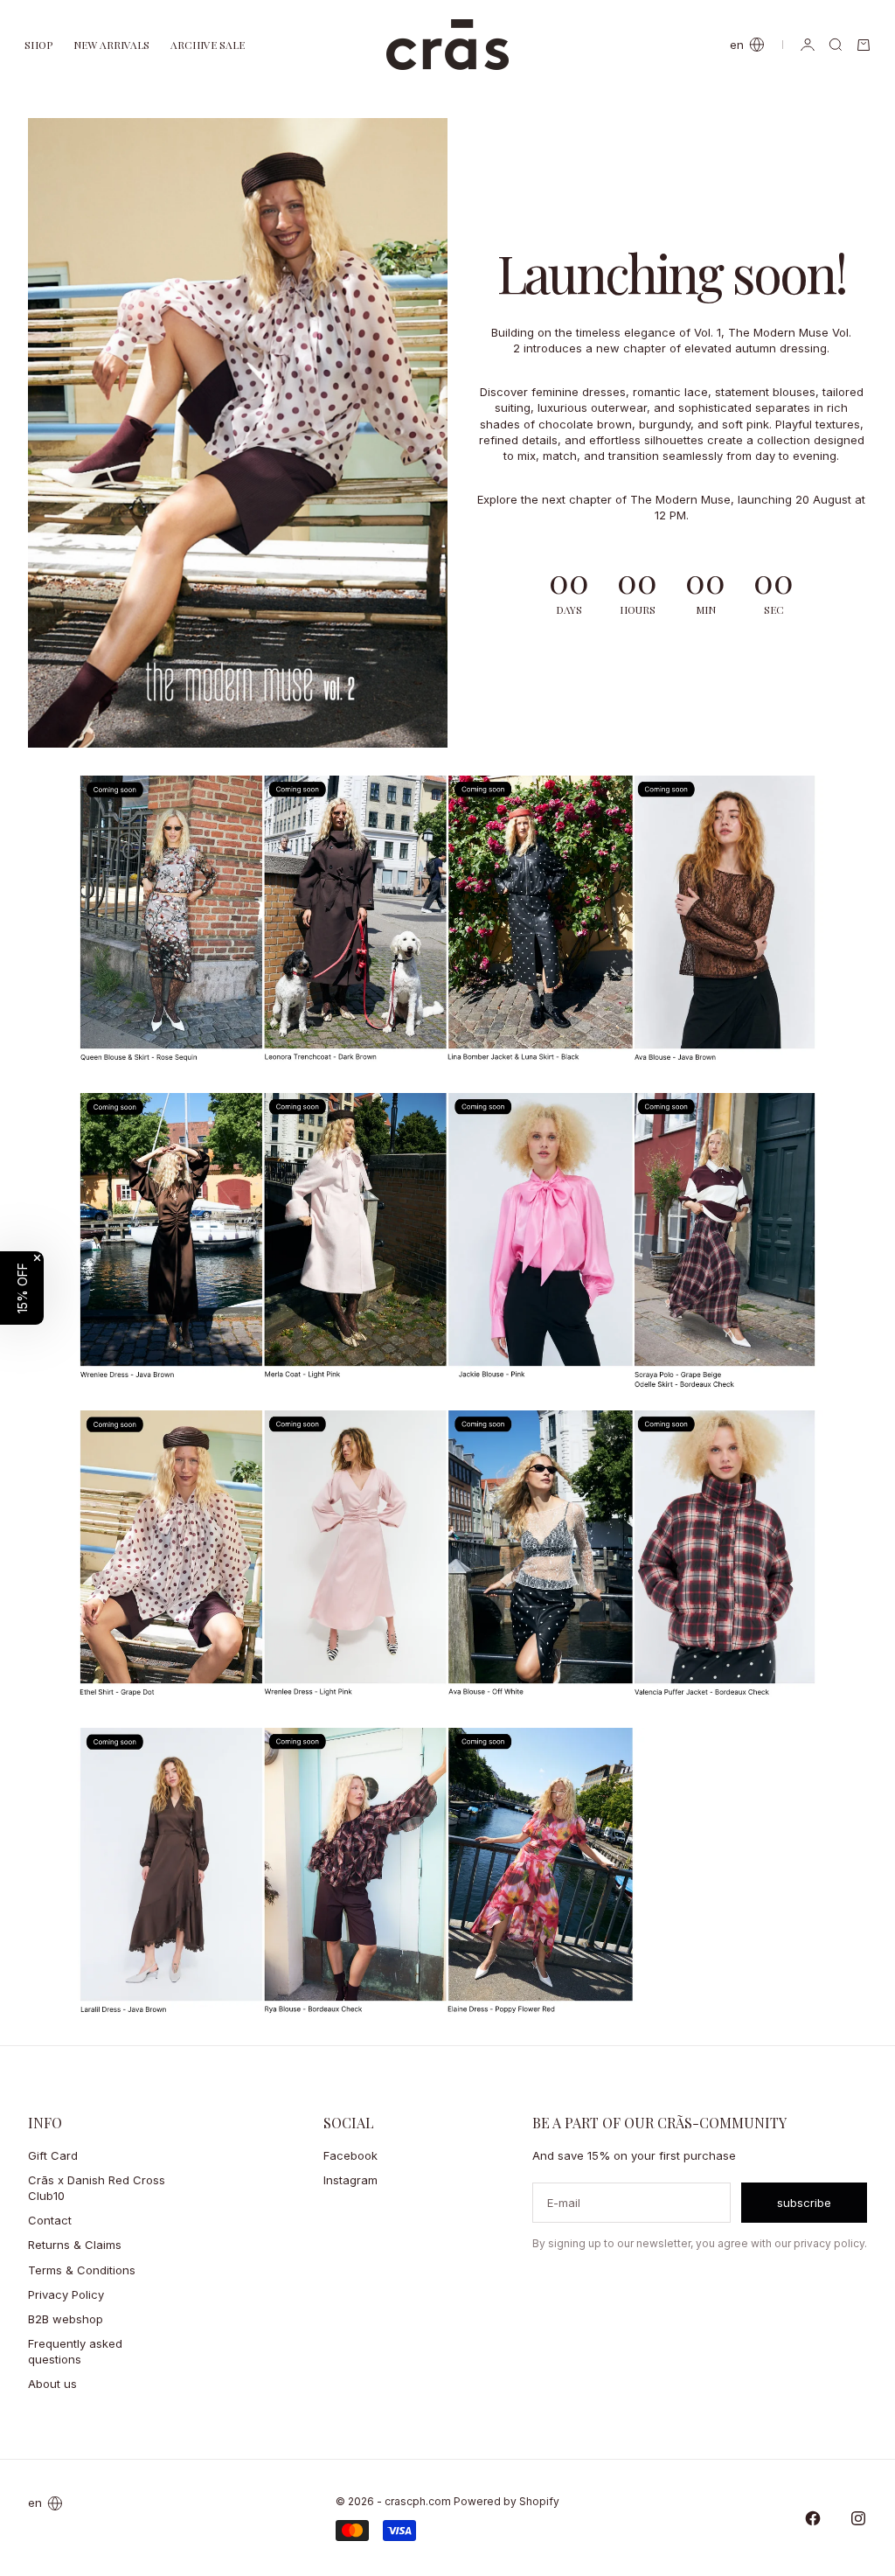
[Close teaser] (37, 1258)
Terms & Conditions (82, 2270)
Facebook (350, 2155)
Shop (38, 45)
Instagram (350, 2180)
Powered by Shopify (506, 2501)
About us (52, 2384)
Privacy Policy (66, 2294)
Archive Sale (208, 45)
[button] (22, 1288)
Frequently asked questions (75, 2351)
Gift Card (53, 2155)
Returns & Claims (75, 2245)
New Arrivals (111, 45)
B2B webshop (66, 2319)
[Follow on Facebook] (813, 2518)
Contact (50, 2220)
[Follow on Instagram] (858, 2518)
